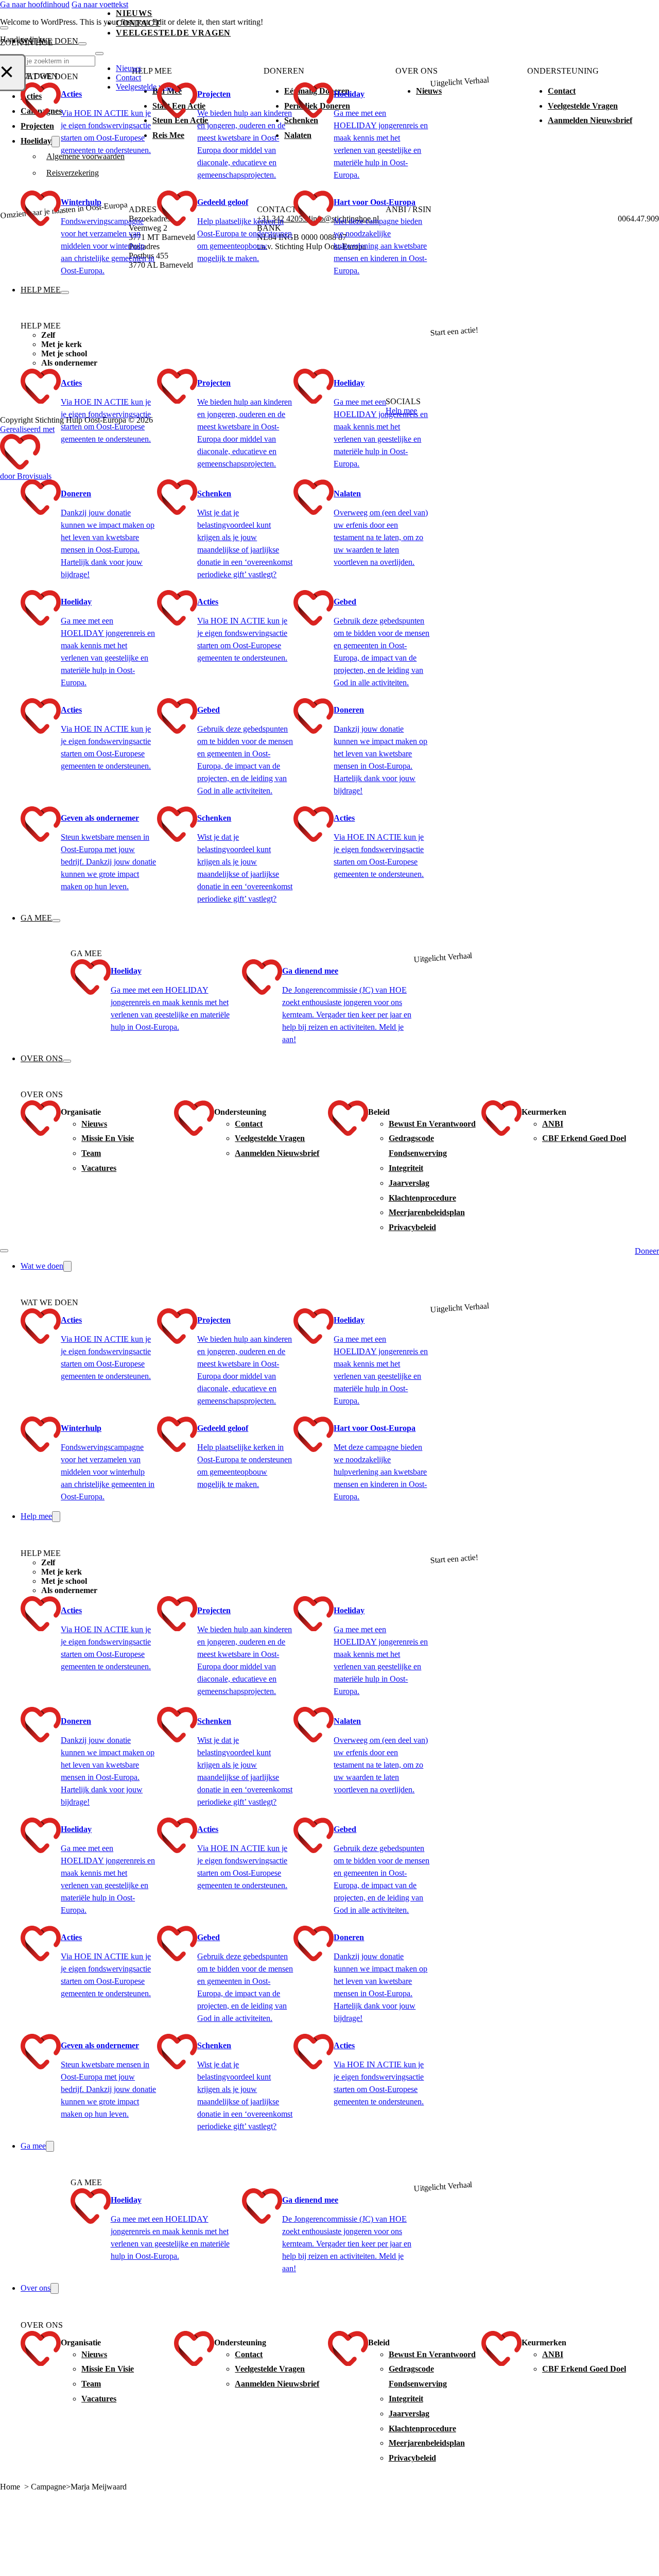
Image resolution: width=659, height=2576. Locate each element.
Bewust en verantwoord (432, 1124)
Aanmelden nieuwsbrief (277, 1153)
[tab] (236, 335)
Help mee (41, 290)
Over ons (42, 1058)
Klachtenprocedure (422, 1198)
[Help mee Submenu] (65, 292)
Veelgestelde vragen (270, 1138)
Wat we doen (49, 41)
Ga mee (36, 918)
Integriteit (406, 1168)
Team (91, 1153)
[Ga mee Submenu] (56, 921)
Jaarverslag (409, 1183)
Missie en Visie (108, 1138)
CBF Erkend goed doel (584, 1138)
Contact (138, 23)
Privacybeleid (412, 1227)
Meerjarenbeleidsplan (427, 1212)
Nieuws (134, 13)
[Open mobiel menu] (4, 1251)
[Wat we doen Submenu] (82, 44)
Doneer (647, 1251)
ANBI (553, 1124)
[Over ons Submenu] (67, 1061)
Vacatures (99, 1168)
